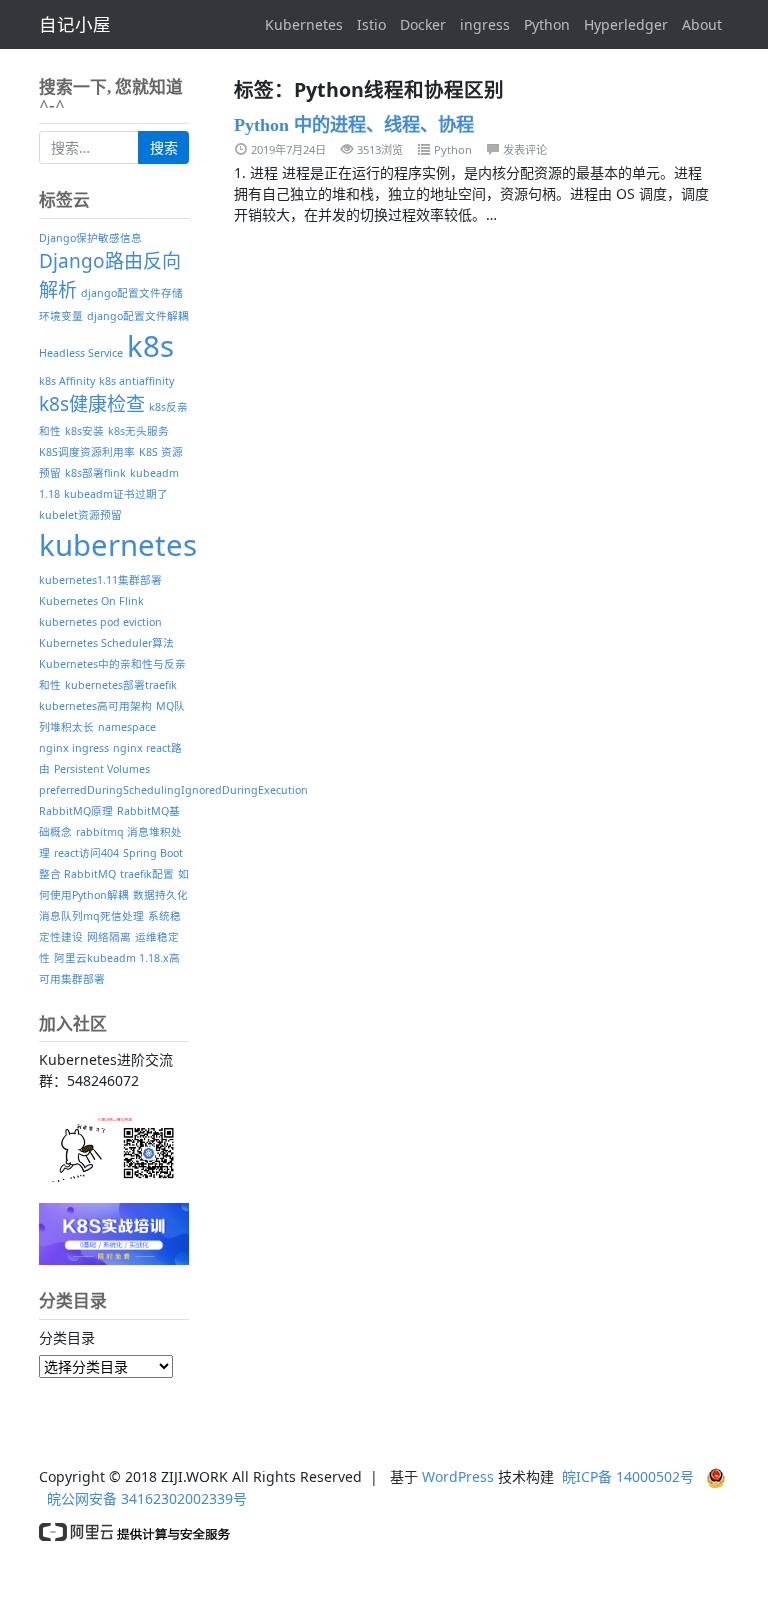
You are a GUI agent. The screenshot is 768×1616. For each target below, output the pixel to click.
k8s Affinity (67, 381)
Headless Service (81, 353)
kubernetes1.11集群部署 (100, 580)
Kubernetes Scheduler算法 (106, 643)
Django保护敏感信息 (90, 238)
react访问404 (86, 853)
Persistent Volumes (102, 769)
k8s (150, 346)
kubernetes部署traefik (121, 685)
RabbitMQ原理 (76, 811)
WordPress (458, 1476)
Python (547, 24)
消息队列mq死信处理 (91, 916)
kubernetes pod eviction (100, 622)
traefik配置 (147, 874)
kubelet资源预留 (80, 515)
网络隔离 (109, 937)
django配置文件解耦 (138, 316)
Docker (423, 24)
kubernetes (118, 545)
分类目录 (67, 1337)
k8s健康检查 (92, 404)
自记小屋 (75, 24)
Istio (371, 24)
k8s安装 (84, 431)
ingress (485, 24)
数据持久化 (160, 895)
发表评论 (525, 149)
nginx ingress (74, 748)
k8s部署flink (95, 473)
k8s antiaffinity (136, 381)
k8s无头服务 (138, 431)
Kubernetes (304, 24)
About (702, 24)
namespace (127, 727)
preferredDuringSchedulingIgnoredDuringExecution (173, 790)
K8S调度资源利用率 (87, 452)
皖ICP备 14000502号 (628, 1476)
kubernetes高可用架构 (95, 706)
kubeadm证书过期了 (116, 494)
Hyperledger (626, 24)
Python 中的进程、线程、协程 (354, 125)
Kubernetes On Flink (91, 601)
